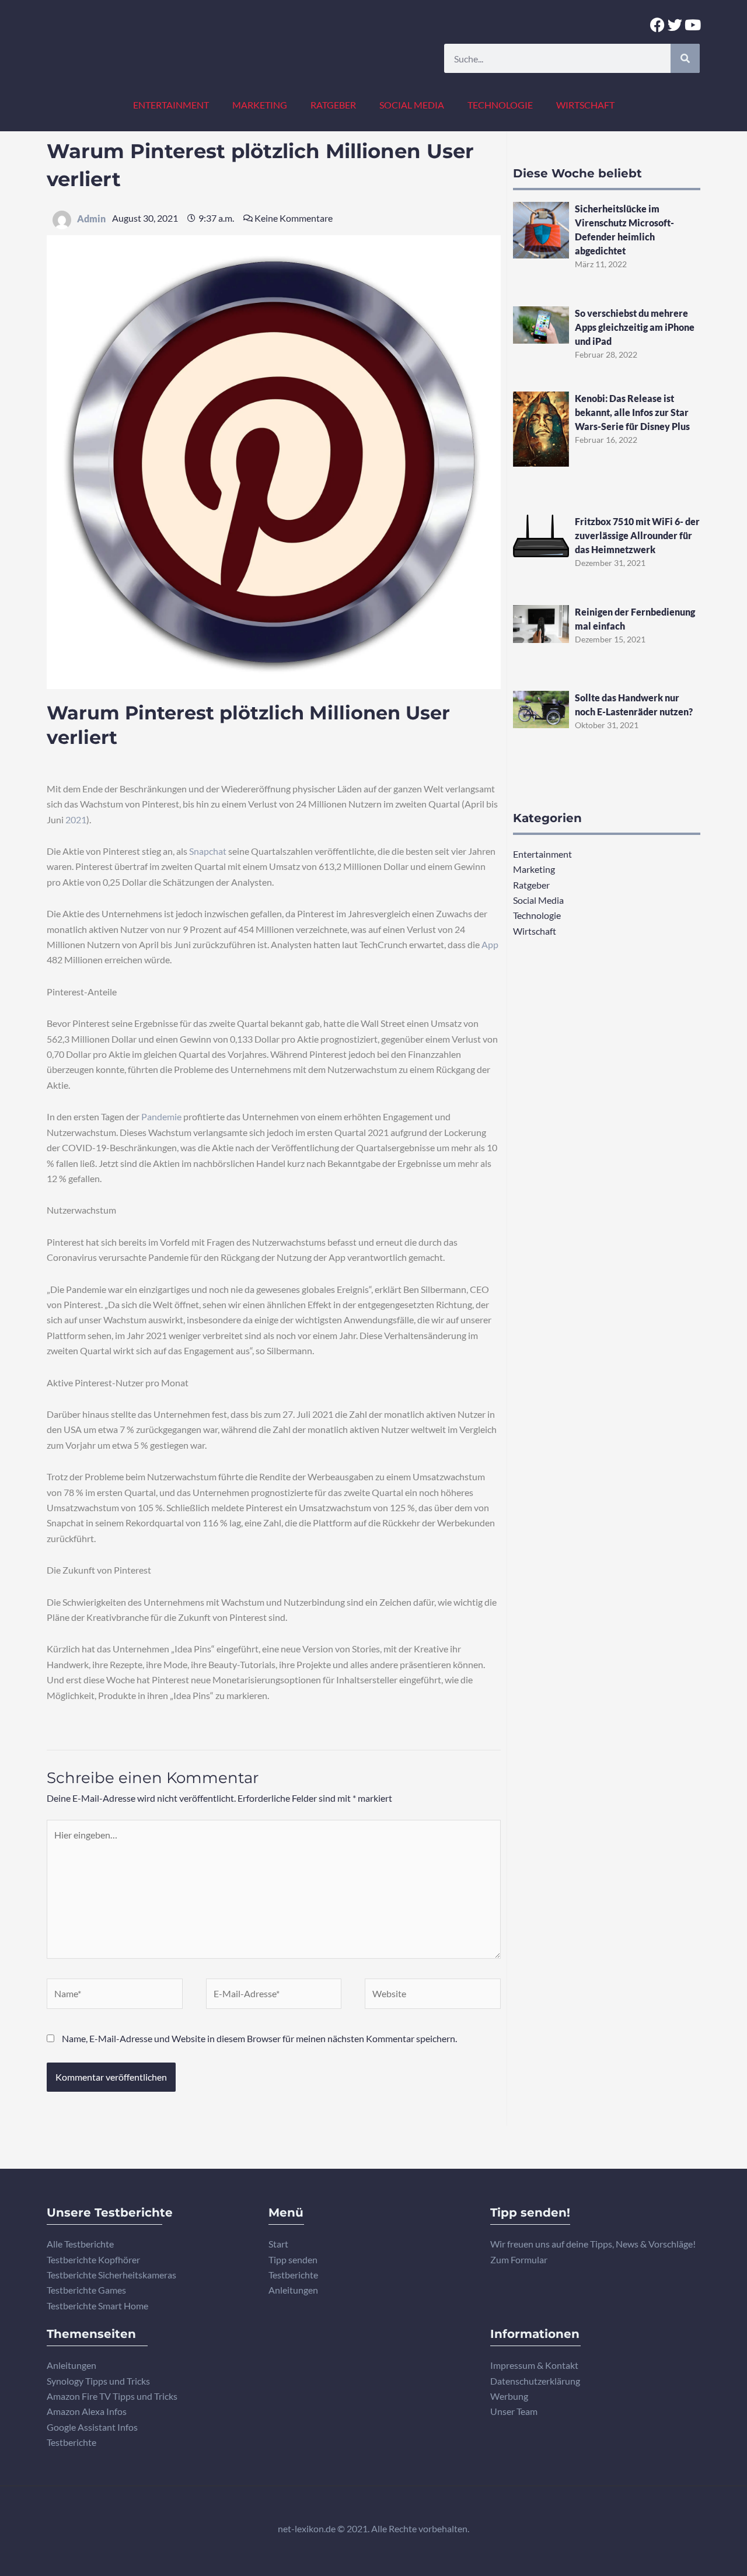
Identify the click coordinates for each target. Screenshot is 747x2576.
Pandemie (161, 1116)
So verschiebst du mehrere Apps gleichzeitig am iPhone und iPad (635, 327)
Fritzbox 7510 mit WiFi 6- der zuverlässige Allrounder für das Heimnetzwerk (637, 535)
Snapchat (208, 851)
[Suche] (685, 58)
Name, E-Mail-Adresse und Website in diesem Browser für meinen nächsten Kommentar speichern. (259, 2038)
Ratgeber (333, 105)
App (490, 944)
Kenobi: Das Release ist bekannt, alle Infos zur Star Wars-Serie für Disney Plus (632, 412)
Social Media (412, 105)
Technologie (500, 105)
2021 (76, 819)
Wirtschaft (585, 105)
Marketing (260, 105)
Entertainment (171, 105)
